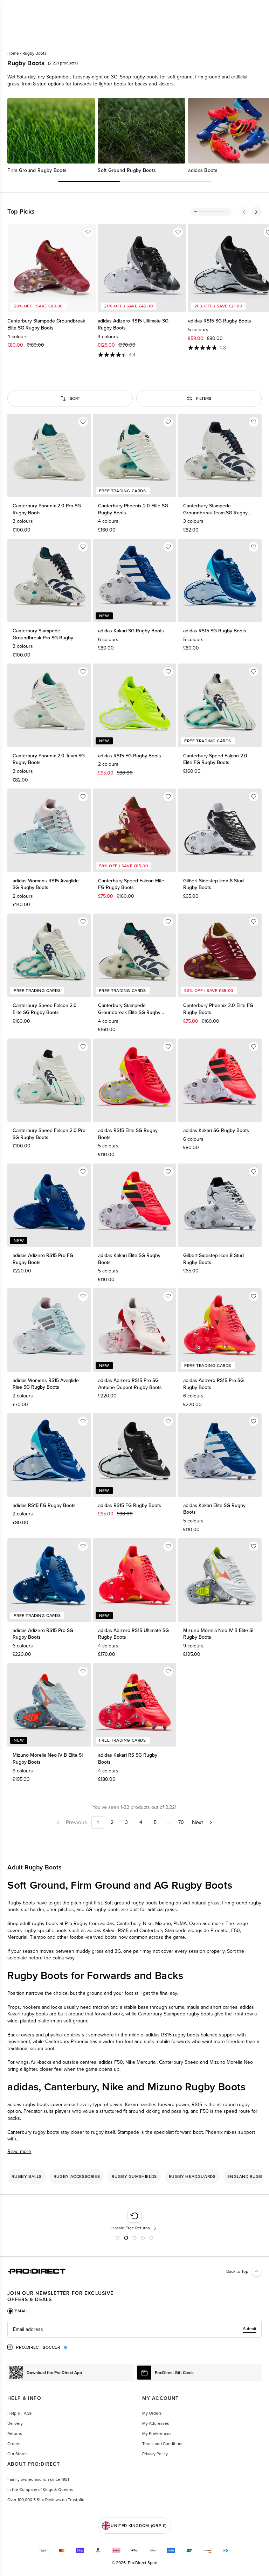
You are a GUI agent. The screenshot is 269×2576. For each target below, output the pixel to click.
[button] (244, 212)
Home (13, 53)
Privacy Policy (155, 2454)
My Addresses (156, 2423)
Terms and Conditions (163, 2444)
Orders (14, 2444)
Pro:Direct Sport (143, 2563)
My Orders (152, 2413)
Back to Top (237, 2271)
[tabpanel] (134, 2329)
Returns (15, 2433)
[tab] (18, 2311)
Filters (204, 398)
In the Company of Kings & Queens (40, 2490)
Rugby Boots (35, 53)
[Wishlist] (88, 232)
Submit (250, 2329)
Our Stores (18, 2454)
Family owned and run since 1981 (38, 2479)
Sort (75, 398)
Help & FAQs (20, 2413)
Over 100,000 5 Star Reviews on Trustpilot (47, 2500)
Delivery (15, 2423)
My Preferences (157, 2433)
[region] (134, 136)
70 (181, 1822)
